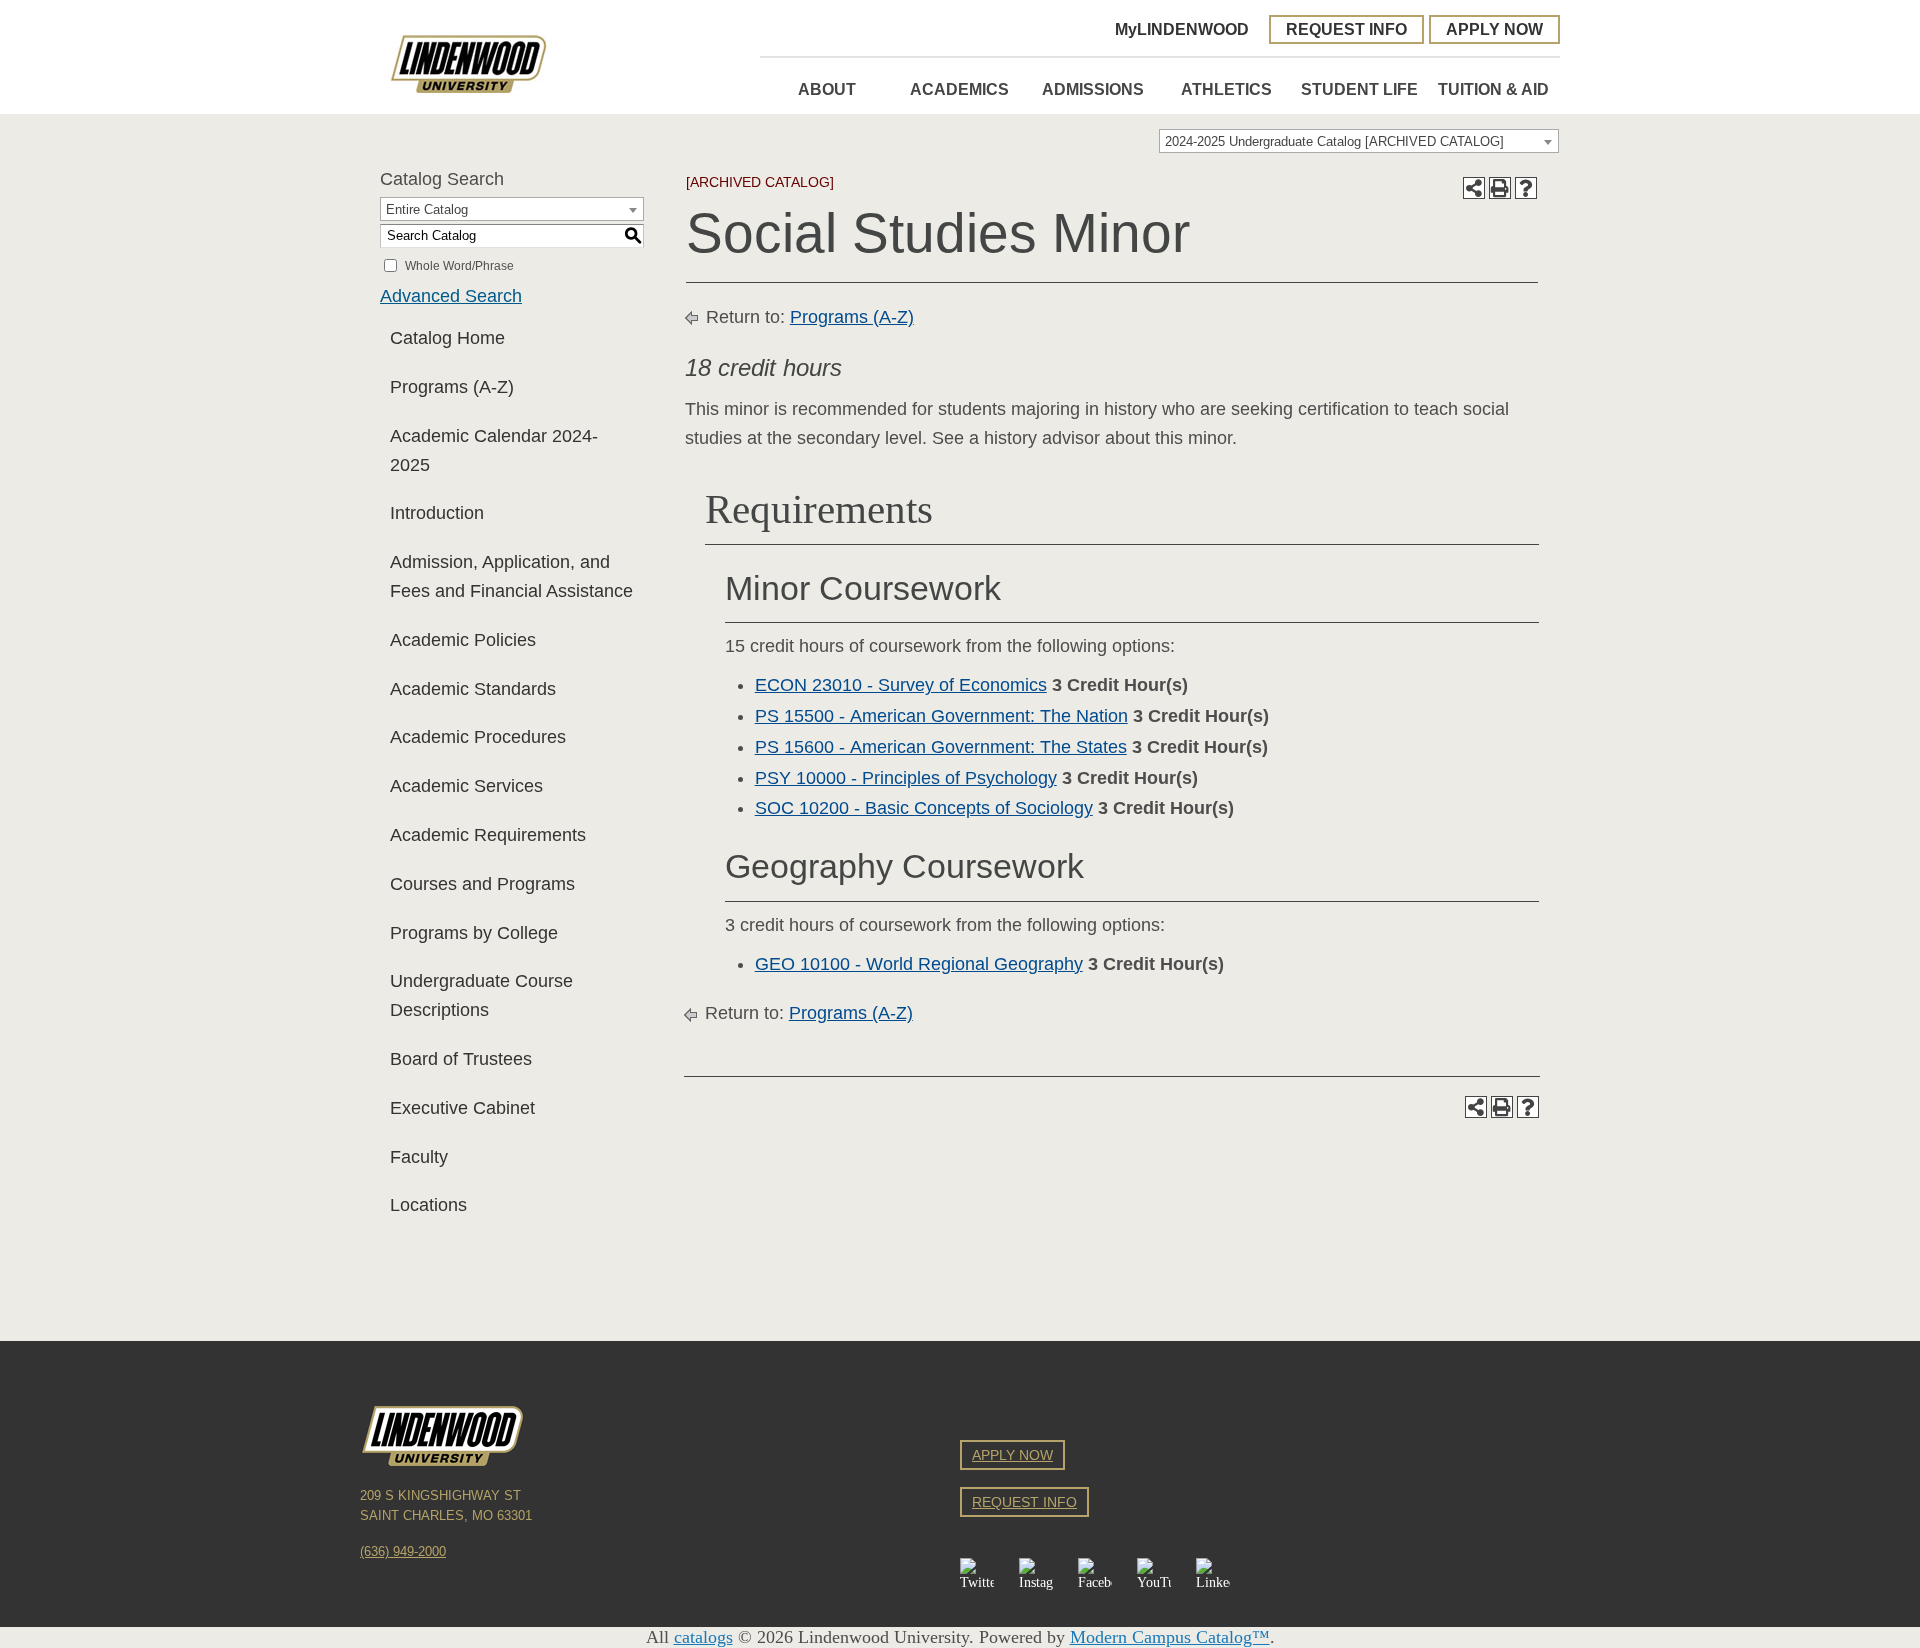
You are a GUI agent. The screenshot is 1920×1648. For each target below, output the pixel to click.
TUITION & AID (1493, 89)
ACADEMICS (959, 89)
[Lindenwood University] (560, 64)
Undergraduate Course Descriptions (481, 995)
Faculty (419, 1157)
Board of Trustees (461, 1059)
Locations (428, 1205)
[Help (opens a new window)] (1526, 188)
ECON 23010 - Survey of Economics (901, 685)
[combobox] (1359, 141)
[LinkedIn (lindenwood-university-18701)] (1213, 1575)
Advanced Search (451, 296)
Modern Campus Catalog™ (1170, 1637)
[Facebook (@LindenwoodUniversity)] (1095, 1575)
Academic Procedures (478, 737)
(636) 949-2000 (403, 1552)
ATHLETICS (1226, 89)
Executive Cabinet (462, 1108)
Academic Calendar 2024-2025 (494, 450)
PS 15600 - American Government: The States (941, 747)
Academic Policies (463, 640)
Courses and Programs (482, 884)
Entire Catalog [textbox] (427, 209)
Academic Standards (473, 689)
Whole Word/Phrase (459, 265)
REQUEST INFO (1346, 29)
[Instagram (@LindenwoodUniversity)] (1036, 1575)
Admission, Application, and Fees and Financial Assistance (511, 576)
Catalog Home (447, 338)
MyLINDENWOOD (1182, 29)
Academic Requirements (488, 835)
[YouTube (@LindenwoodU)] (1154, 1575)
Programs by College (474, 933)
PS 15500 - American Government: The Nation (941, 716)
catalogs (703, 1637)
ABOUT (827, 89)
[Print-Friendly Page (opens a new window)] (1500, 188)
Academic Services (466, 786)
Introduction (437, 513)
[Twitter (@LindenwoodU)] (977, 1575)
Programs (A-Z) (452, 387)
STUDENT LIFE (1359, 89)
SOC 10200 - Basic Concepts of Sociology (924, 808)
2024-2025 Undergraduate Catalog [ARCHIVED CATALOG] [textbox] (1334, 141)
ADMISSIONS (1093, 89)
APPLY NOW (1494, 29)
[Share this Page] (1474, 188)
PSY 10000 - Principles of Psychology (906, 778)
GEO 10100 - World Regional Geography (919, 964)
